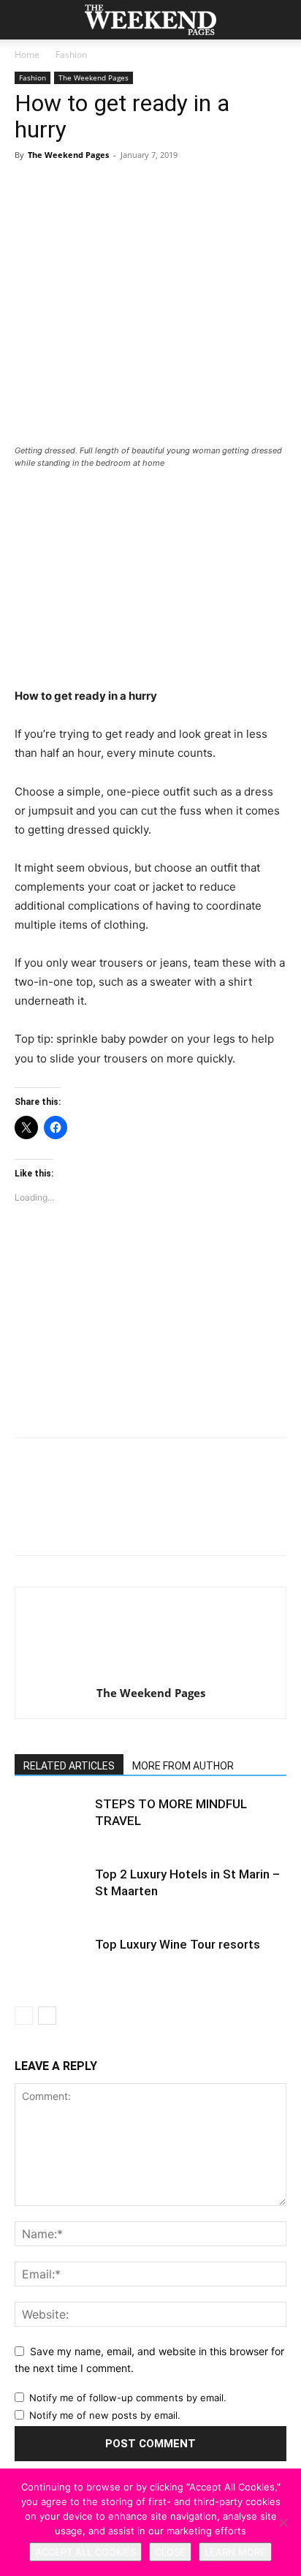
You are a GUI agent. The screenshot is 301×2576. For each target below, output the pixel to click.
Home (27, 54)
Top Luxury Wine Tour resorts (178, 1944)
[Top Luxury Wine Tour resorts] (51, 1961)
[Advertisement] (150, 580)
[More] (230, 206)
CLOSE (170, 2552)
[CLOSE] (283, 2523)
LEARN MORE (235, 2552)
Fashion (71, 54)
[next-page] (47, 2016)
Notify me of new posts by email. (105, 2415)
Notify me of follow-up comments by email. (128, 2398)
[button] (25, 20)
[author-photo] (150, 1673)
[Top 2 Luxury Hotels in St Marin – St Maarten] (51, 1891)
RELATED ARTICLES (69, 1766)
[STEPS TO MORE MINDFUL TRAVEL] (51, 1821)
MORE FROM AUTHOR (183, 1766)
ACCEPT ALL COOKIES (85, 2552)
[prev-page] (24, 2016)
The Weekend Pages (94, 78)
